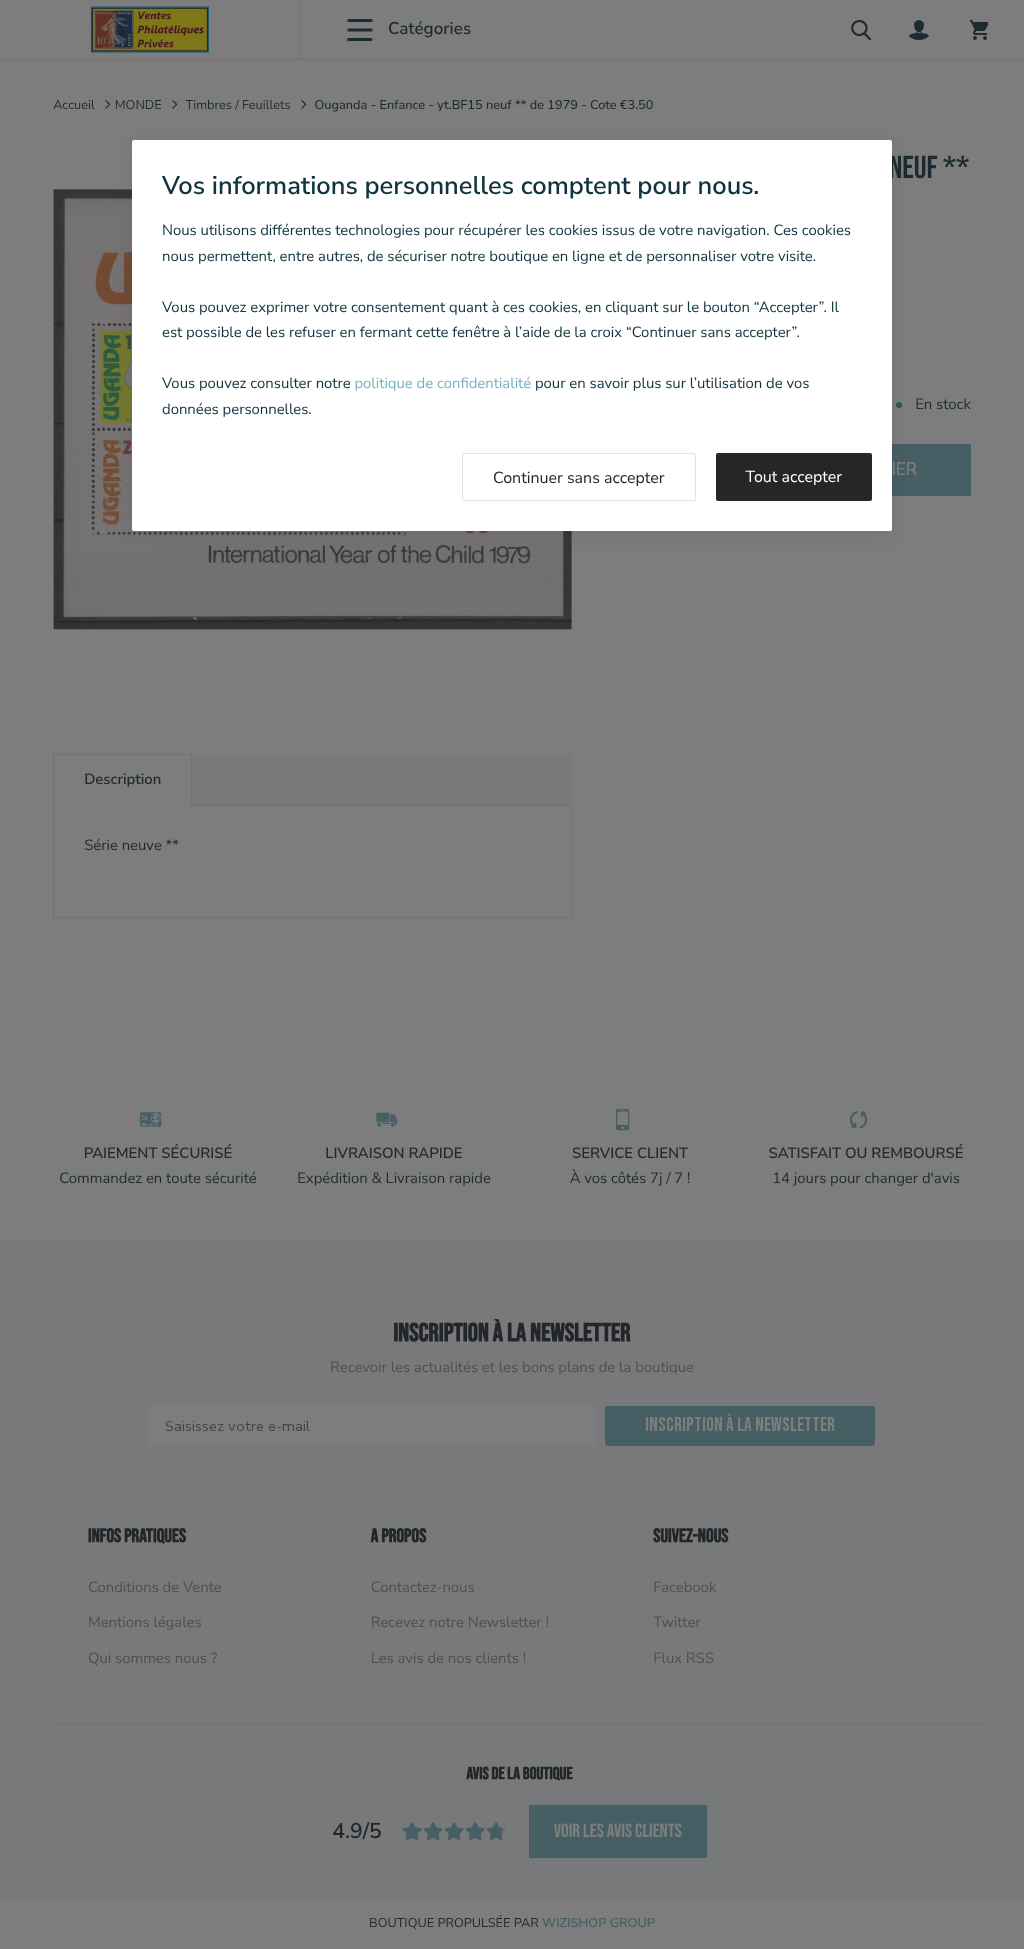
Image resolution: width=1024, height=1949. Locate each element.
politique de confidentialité (442, 384)
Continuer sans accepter (579, 478)
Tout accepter (794, 477)
